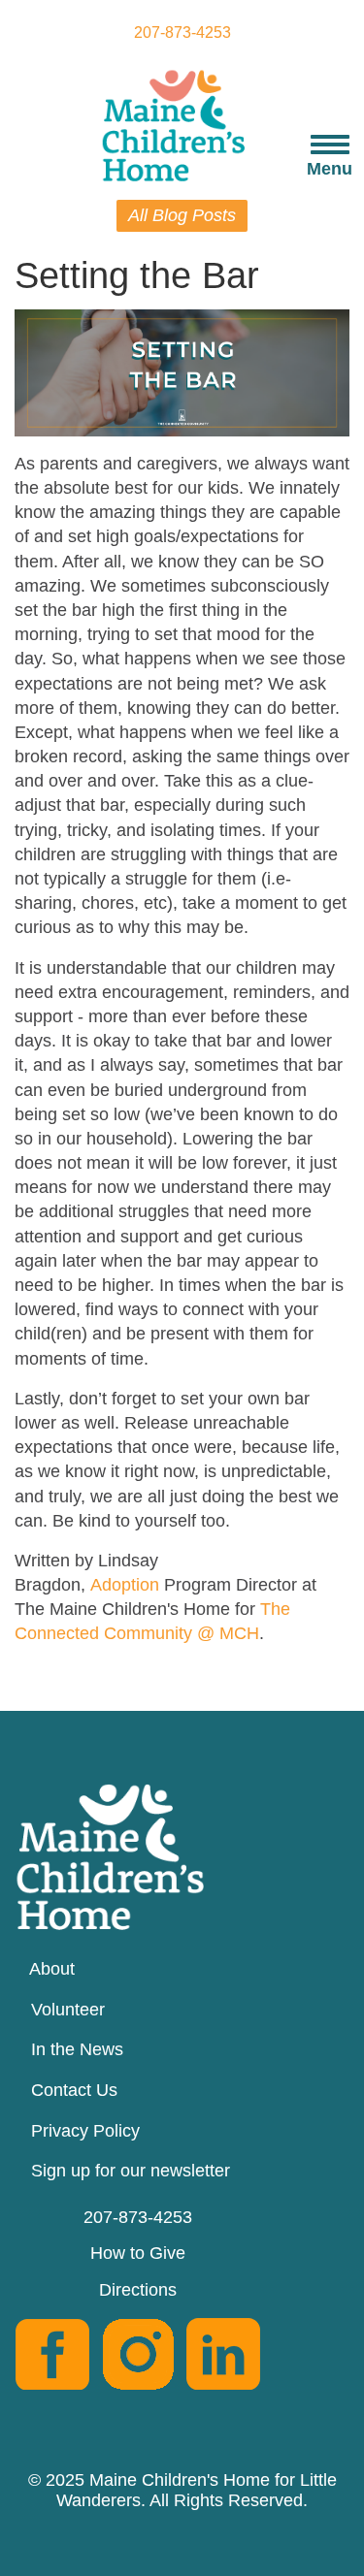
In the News (77, 2049)
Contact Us (74, 2090)
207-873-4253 (182, 32)
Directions (138, 2290)
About (52, 1969)
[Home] (182, 124)
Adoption (125, 1585)
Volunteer (68, 2010)
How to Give (138, 2253)
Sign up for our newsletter (131, 2171)
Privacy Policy (85, 2131)
